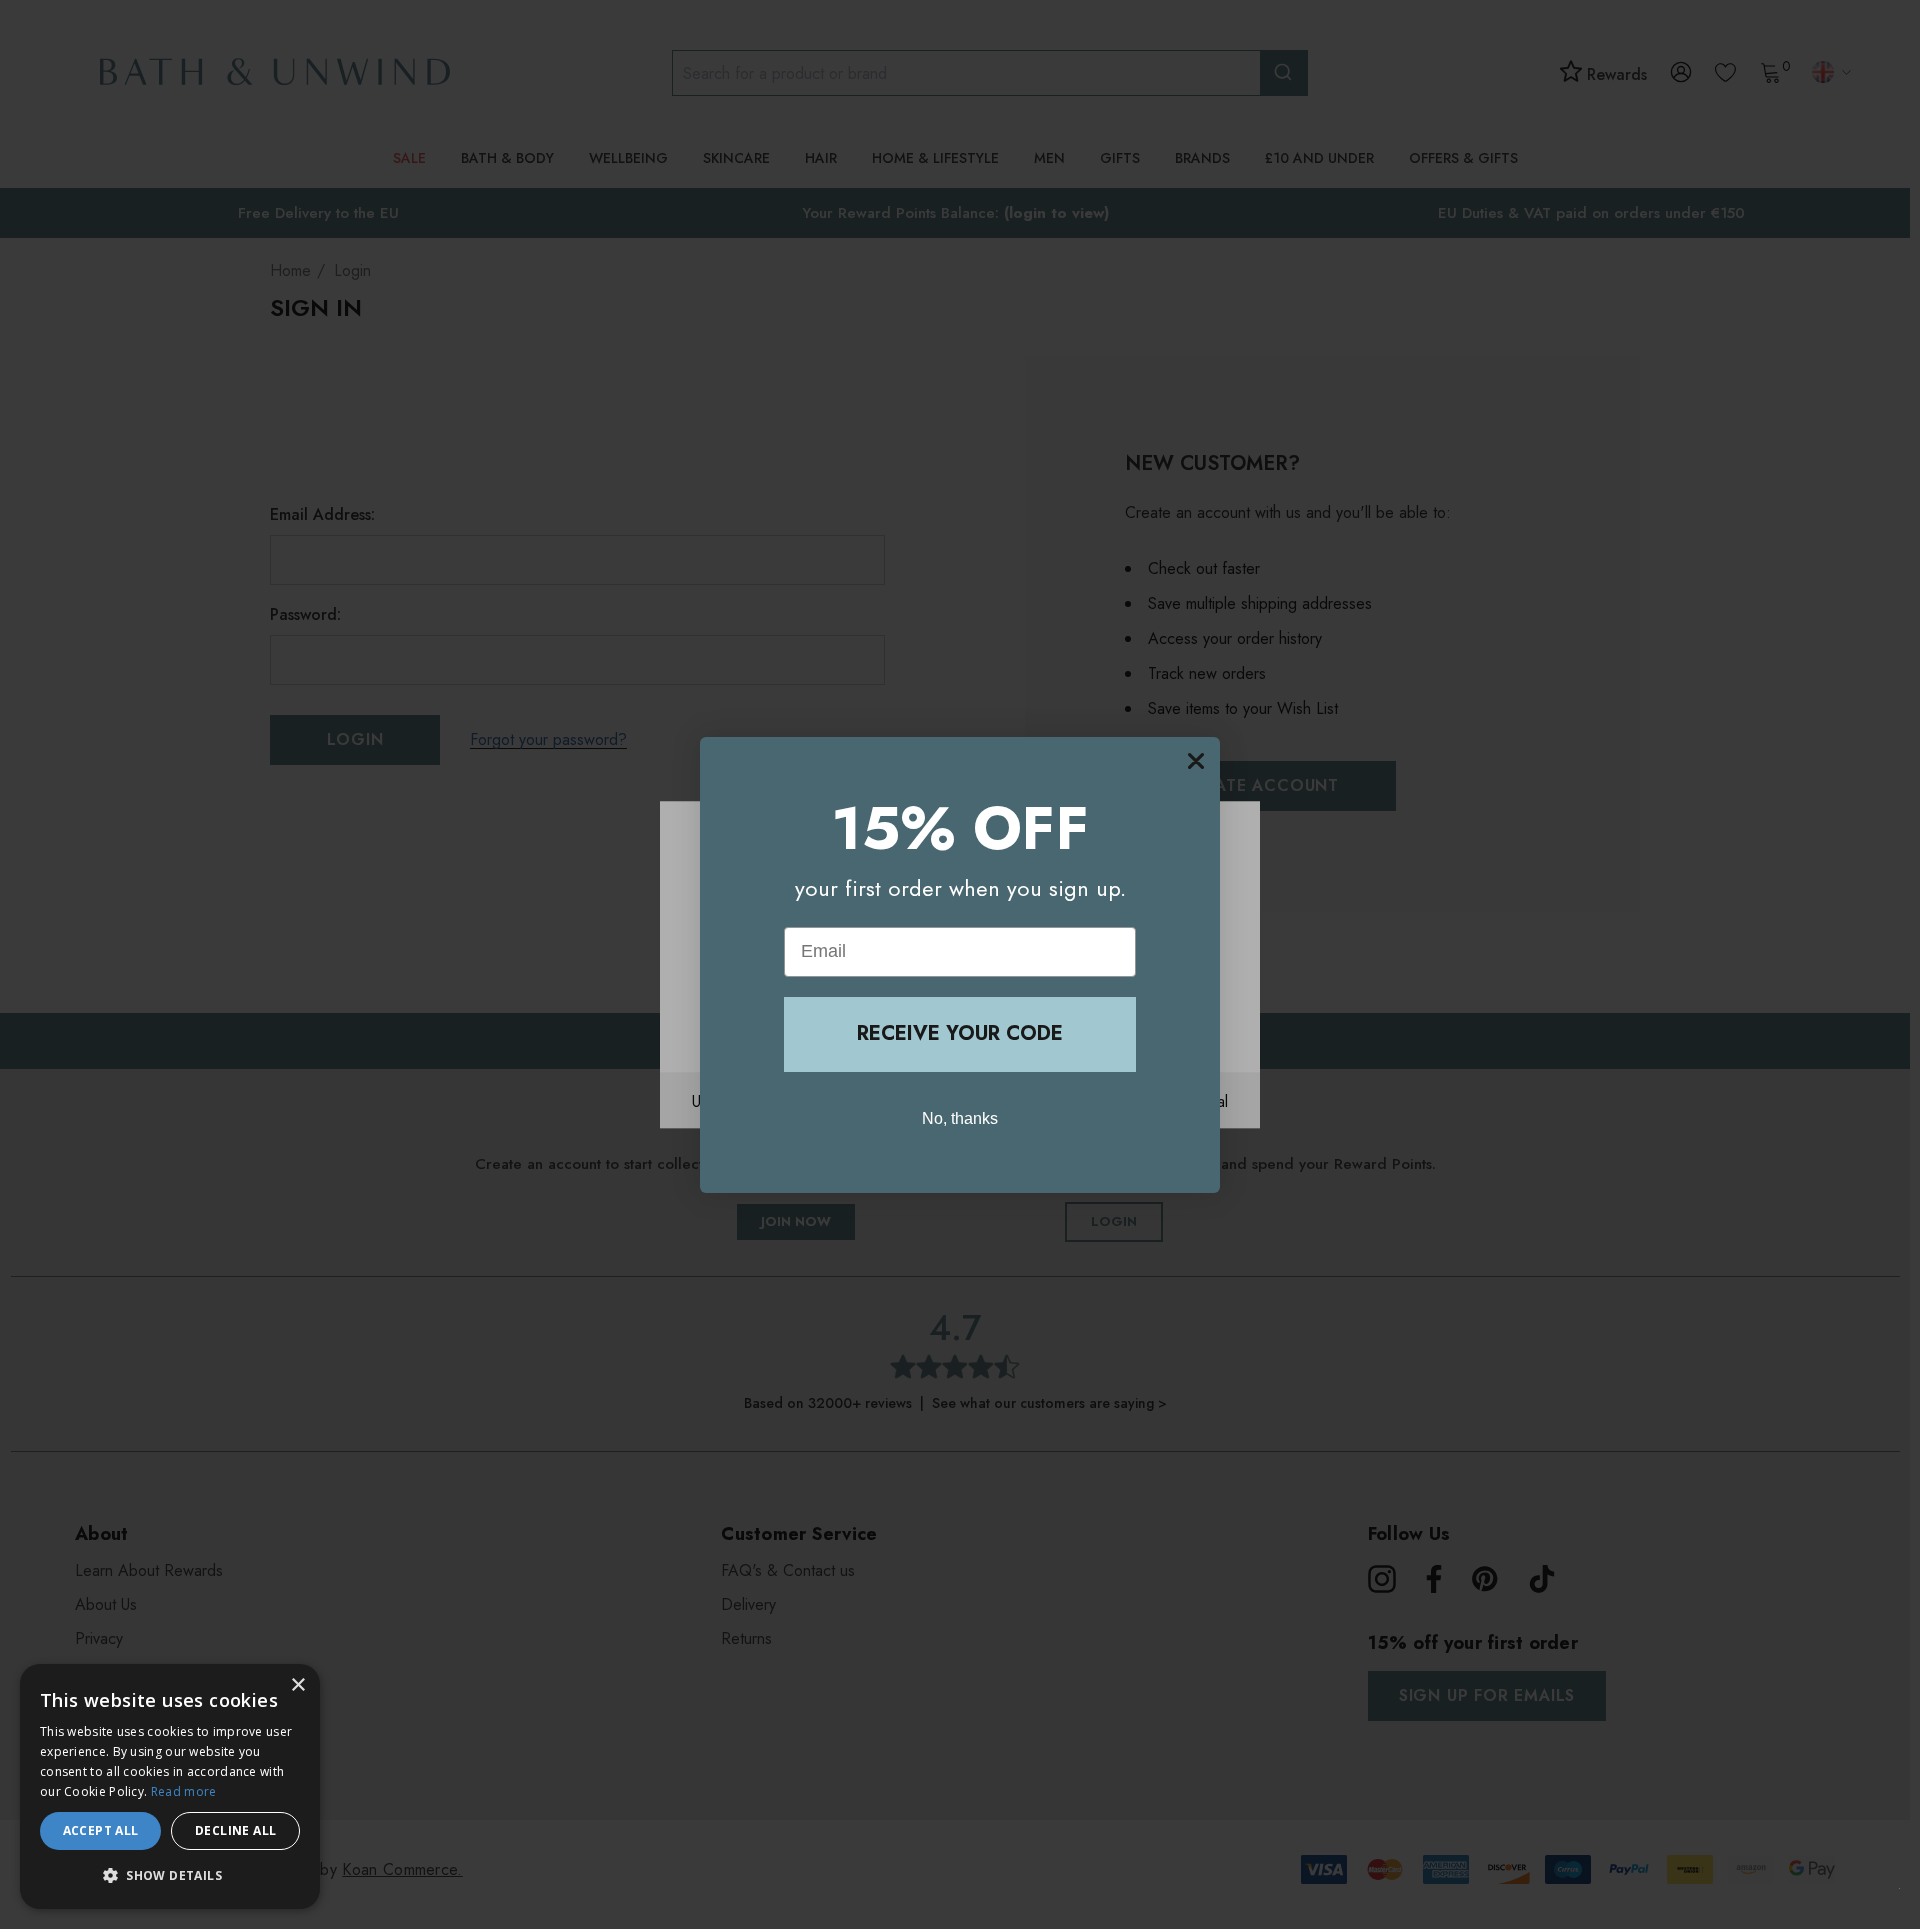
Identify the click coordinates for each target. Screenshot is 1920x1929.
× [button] (297, 1685)
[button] (170, 1876)
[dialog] (170, 1786)
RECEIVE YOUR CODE (960, 1033)
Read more (184, 1791)
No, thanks (960, 1117)
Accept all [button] (101, 1830)
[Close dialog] (1196, 761)
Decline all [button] (235, 1830)
